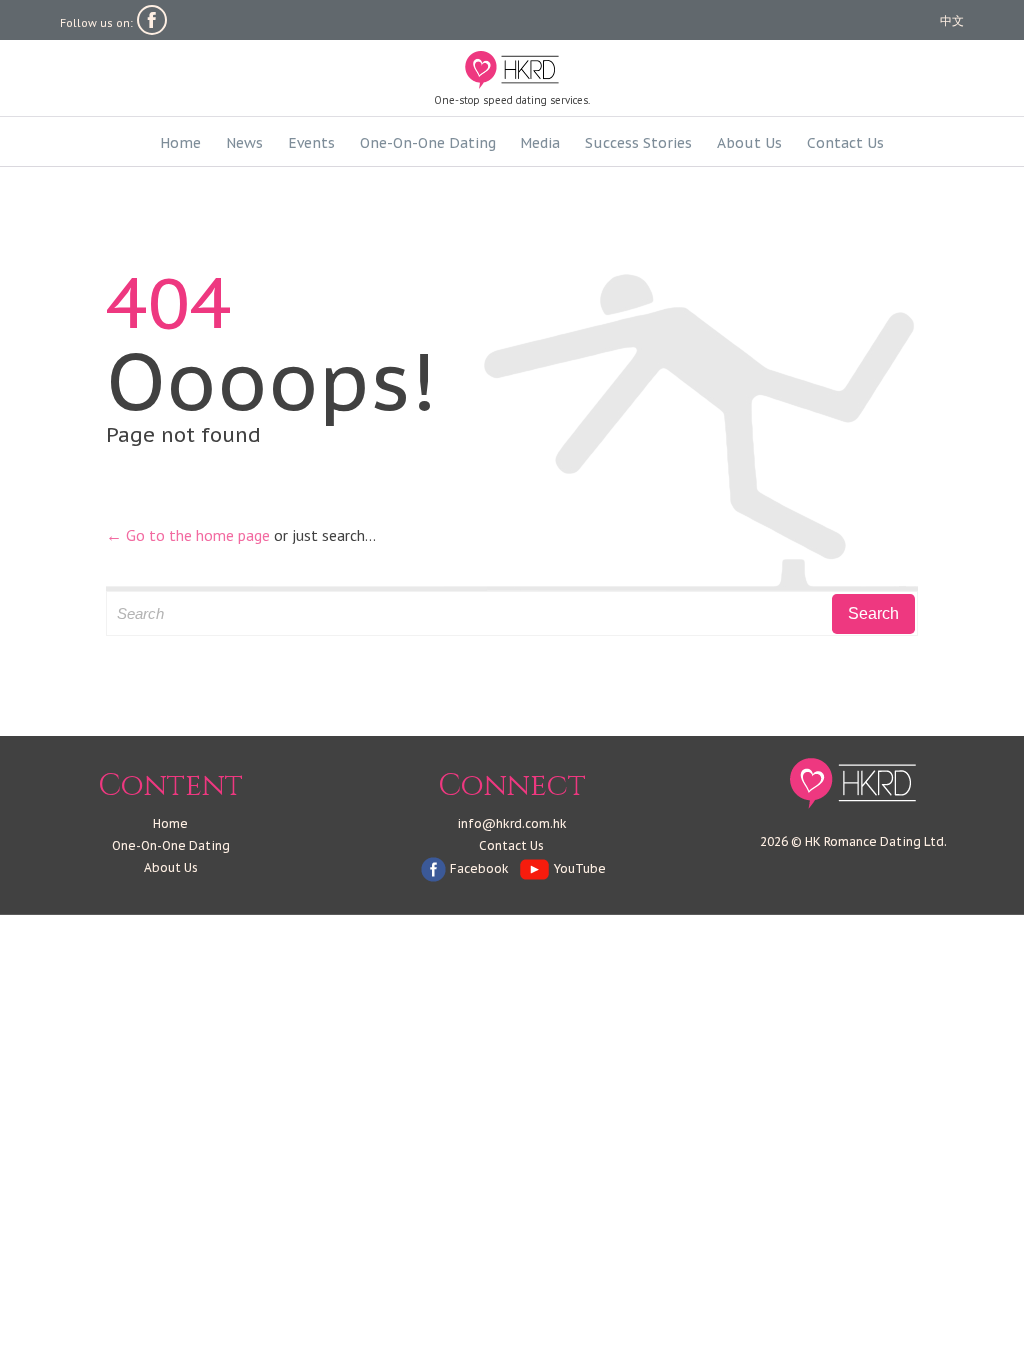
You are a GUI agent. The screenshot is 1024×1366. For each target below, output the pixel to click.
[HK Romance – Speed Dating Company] (512, 70)
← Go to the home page (188, 535)
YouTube (580, 868)
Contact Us (511, 845)
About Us (171, 867)
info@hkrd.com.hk (512, 823)
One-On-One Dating (171, 845)
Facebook (479, 868)
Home (170, 823)
